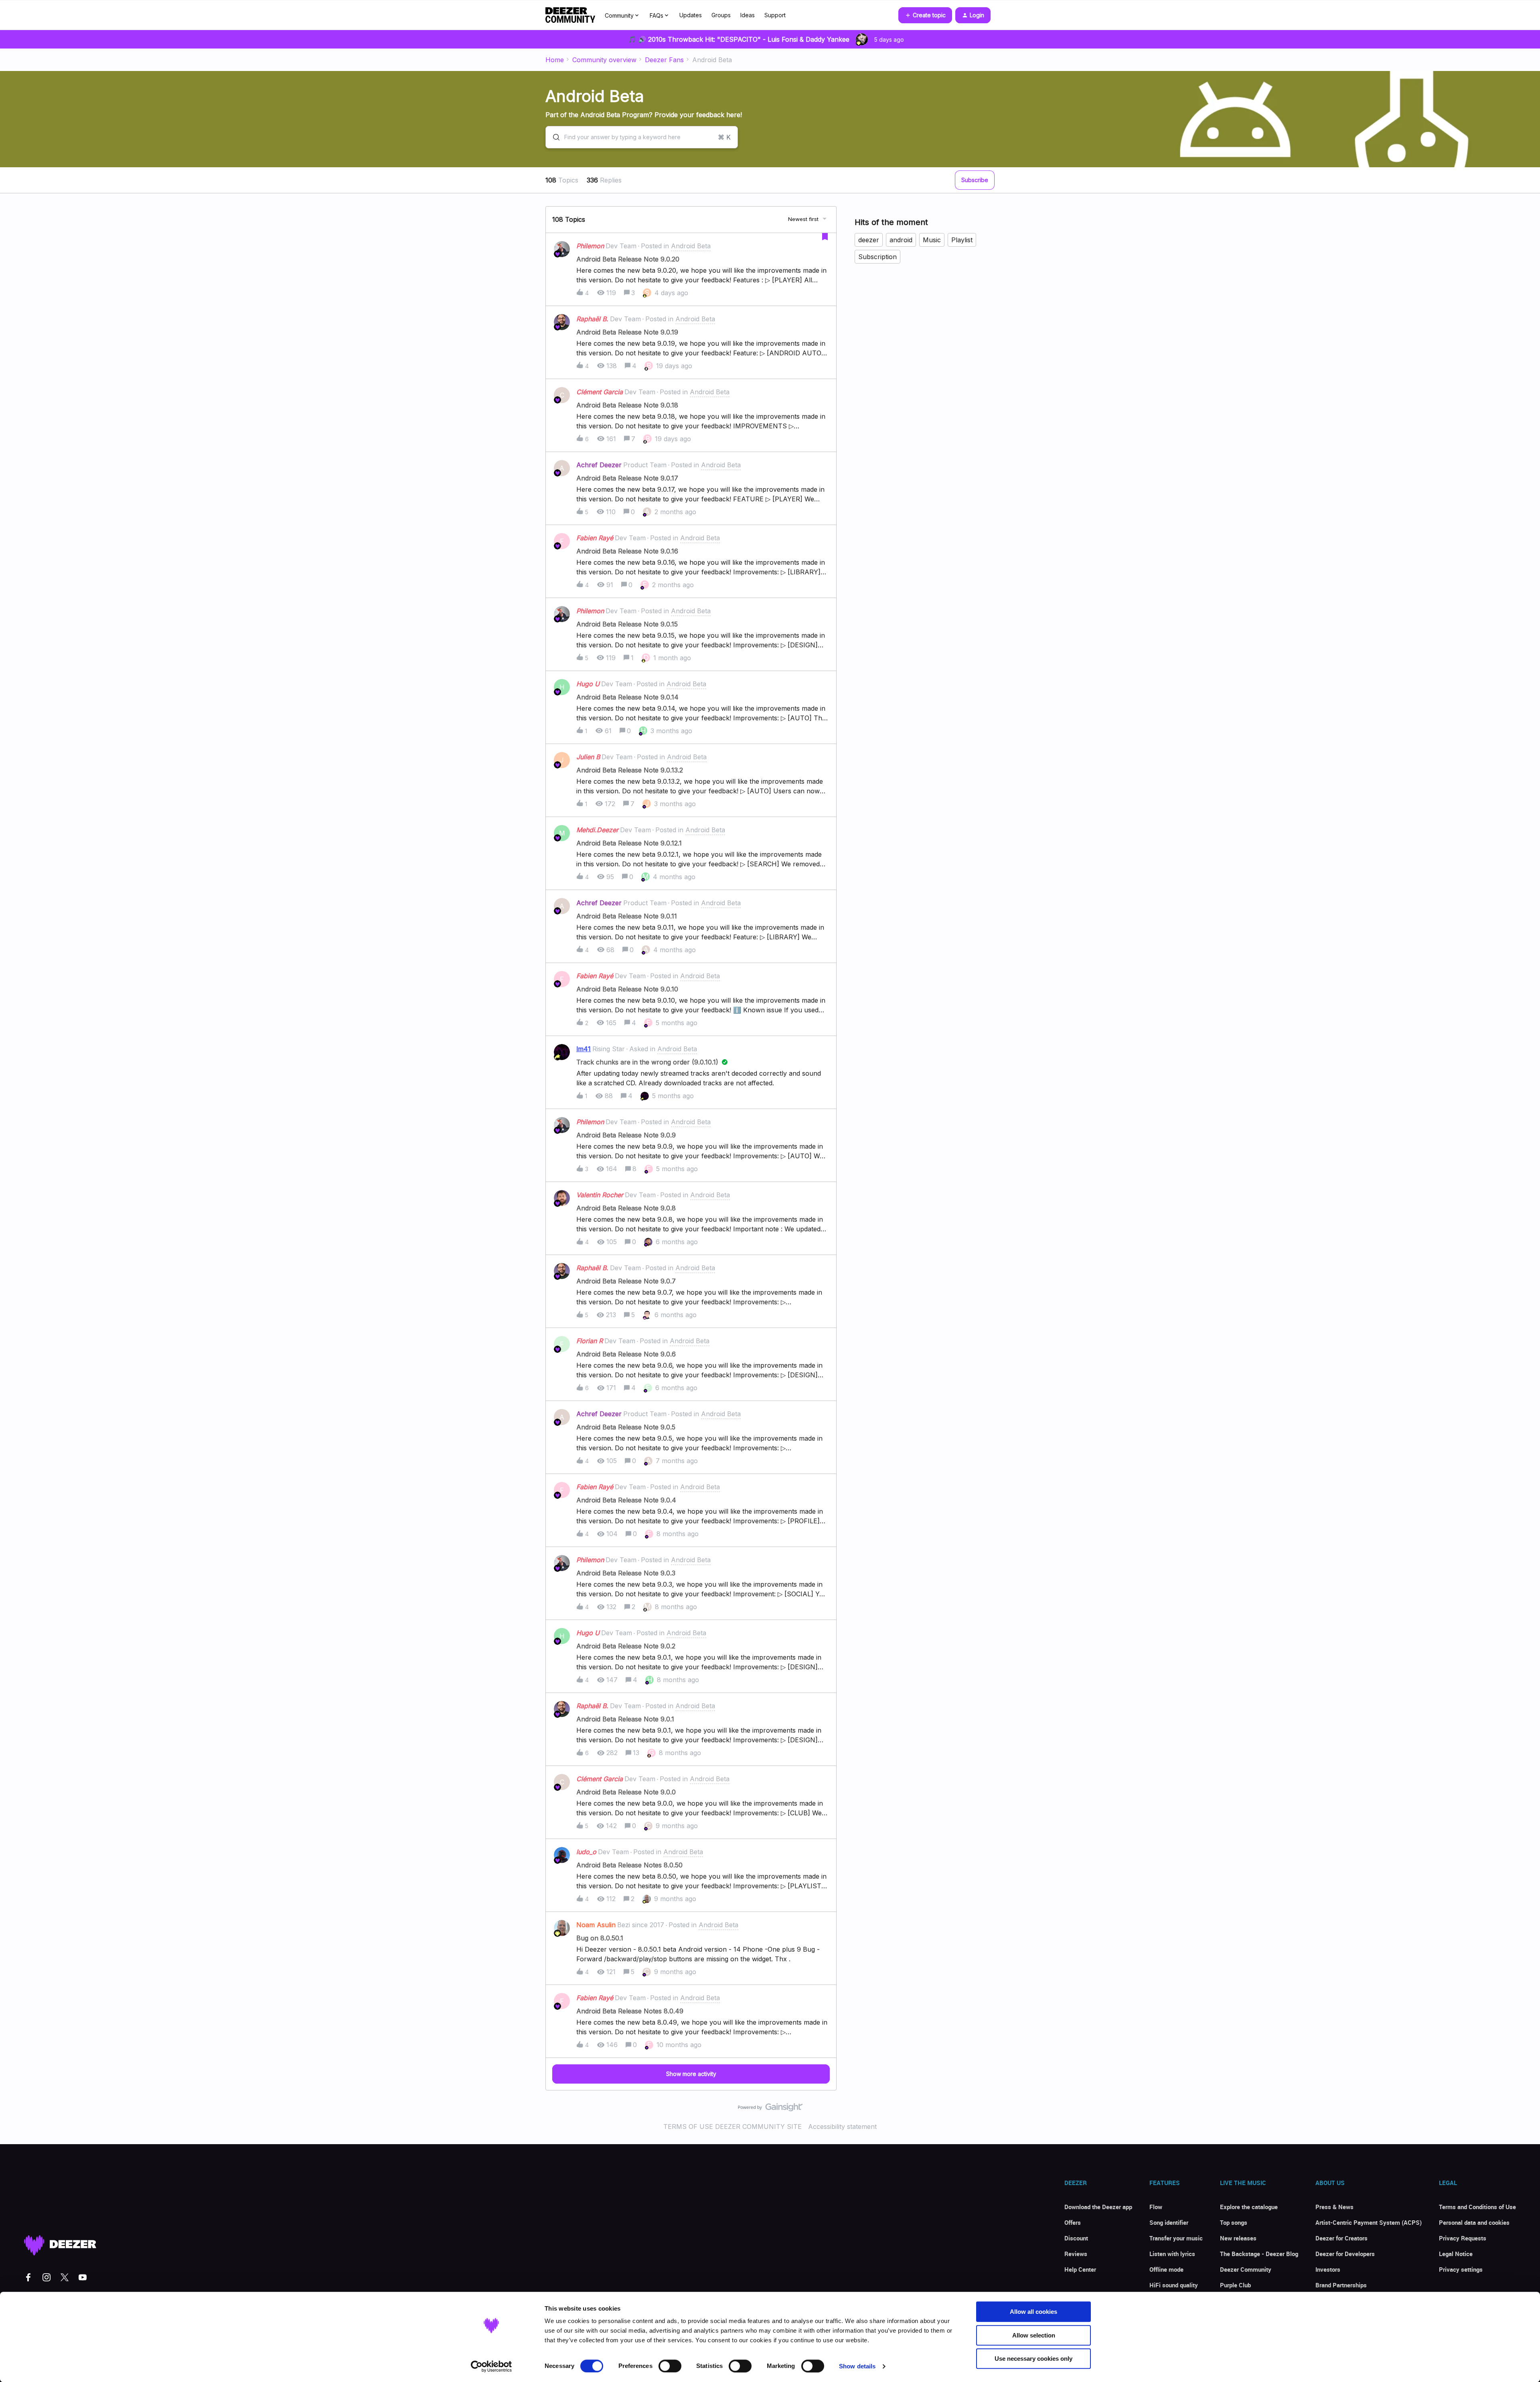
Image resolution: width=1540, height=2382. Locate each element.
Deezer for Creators (1341, 2238)
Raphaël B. (592, 319)
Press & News (1334, 2207)
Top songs (1234, 2222)
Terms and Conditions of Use (1477, 2207)
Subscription (877, 257)
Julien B (588, 757)
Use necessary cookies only (1033, 2359)
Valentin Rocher (600, 1195)
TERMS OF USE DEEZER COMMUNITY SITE (733, 2127)
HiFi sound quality (1174, 2285)
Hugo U (588, 684)
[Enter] (553, 137)
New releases (1238, 2238)
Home (555, 60)
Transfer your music (1176, 2238)
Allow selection (1034, 2335)
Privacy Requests (1463, 2238)
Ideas (748, 15)
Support (775, 15)
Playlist (962, 240)
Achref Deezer (599, 465)
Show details (857, 2366)
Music (932, 240)
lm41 (584, 1049)
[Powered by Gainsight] (770, 2109)
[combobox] (642, 137)
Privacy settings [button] (1461, 2269)
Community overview (604, 60)
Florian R (590, 1341)
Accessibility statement (842, 2127)
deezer (869, 240)
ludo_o (586, 1852)
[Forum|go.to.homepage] (570, 15)
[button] (925, 15)
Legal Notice (1456, 2254)
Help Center (1080, 2269)
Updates (691, 15)
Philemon (590, 246)
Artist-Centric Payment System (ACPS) (1369, 2222)
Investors (1328, 2269)
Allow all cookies (1033, 2312)
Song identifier (1169, 2222)
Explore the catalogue (1249, 2207)
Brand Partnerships (1341, 2285)
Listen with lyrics (1172, 2254)
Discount (1076, 2238)
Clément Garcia (600, 392)
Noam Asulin (596, 1925)
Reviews (1076, 2254)
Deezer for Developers (1345, 2254)
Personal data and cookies (1474, 2222)
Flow (1156, 2207)
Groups (721, 15)
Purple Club (1235, 2285)
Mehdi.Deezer (597, 830)
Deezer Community (1246, 2269)
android (901, 240)
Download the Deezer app (1098, 2207)
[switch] (670, 2366)
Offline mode (1166, 2269)
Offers (1073, 2222)
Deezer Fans (664, 60)
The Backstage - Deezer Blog (1259, 2254)
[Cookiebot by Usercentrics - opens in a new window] (491, 2366)
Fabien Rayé (595, 538)
